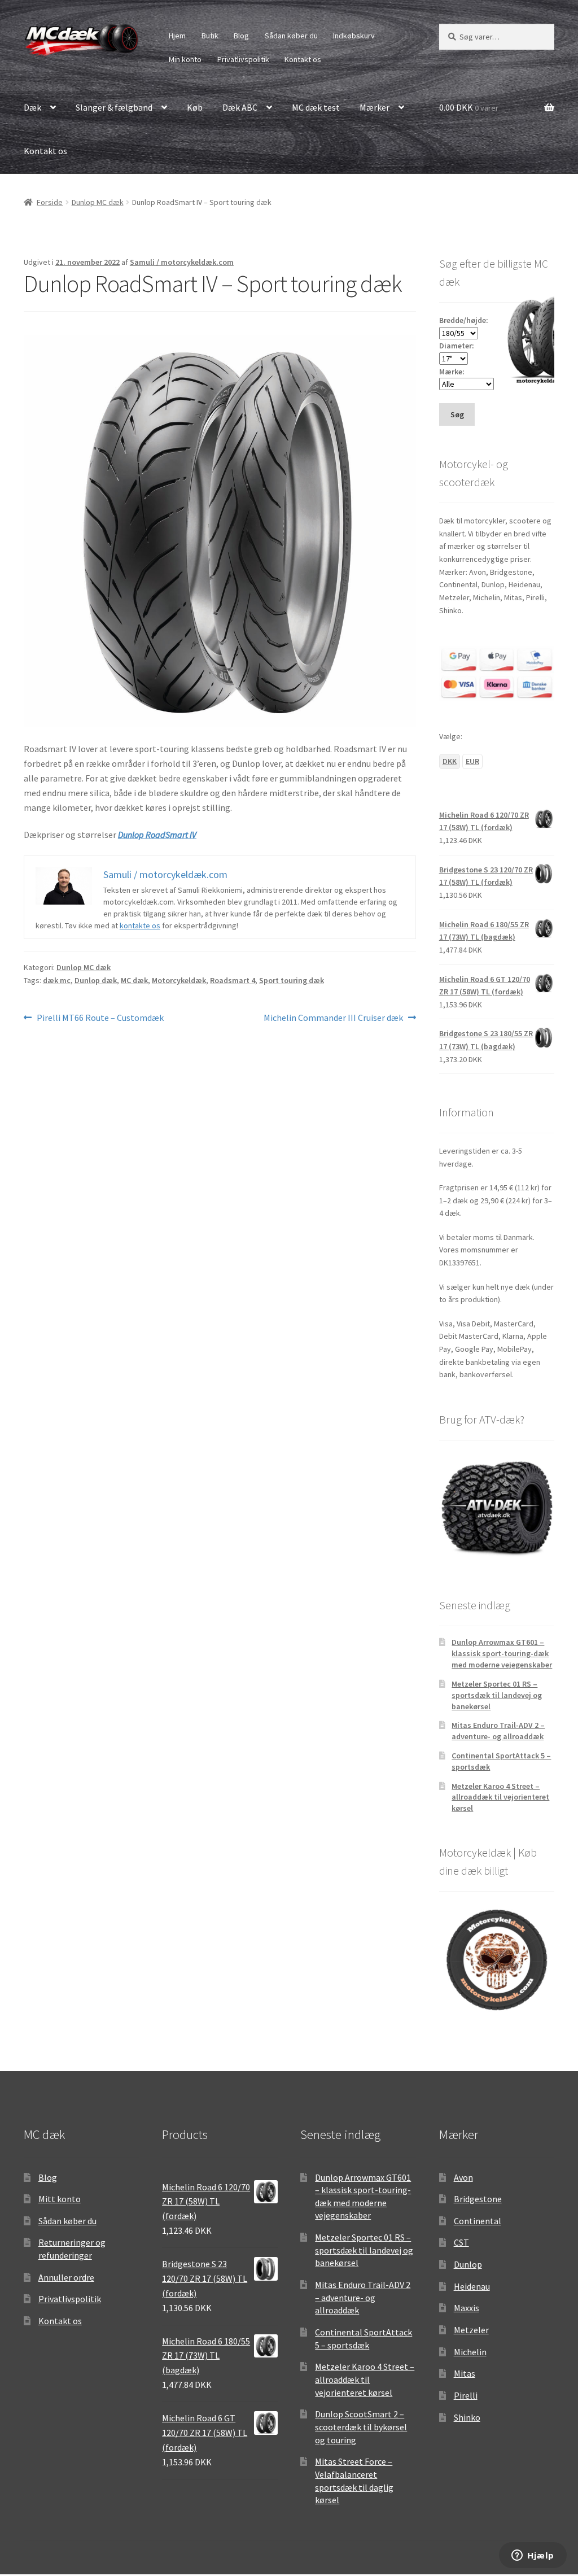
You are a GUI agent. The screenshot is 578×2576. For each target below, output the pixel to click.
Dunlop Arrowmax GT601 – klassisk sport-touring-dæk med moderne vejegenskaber (502, 1653)
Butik (210, 36)
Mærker (375, 107)
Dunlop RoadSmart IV (157, 835)
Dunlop (468, 2264)
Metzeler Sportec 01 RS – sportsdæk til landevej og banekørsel (497, 1695)
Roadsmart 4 (233, 980)
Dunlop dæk (96, 980)
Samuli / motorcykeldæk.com (182, 262)
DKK (450, 761)
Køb (195, 107)
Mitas (465, 2373)
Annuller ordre (66, 2277)
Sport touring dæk (292, 980)
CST (461, 2242)
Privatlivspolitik (243, 59)
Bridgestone (478, 2199)
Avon (463, 2177)
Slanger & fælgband (114, 107)
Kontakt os (303, 59)
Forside (50, 202)
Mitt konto (60, 2199)
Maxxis (467, 2308)
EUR (472, 761)
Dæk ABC (240, 107)
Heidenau (472, 2286)
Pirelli (466, 2395)
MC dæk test (316, 107)
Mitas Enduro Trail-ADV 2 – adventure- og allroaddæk (498, 1731)
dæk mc (57, 980)
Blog (241, 36)
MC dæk (134, 980)
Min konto (185, 59)
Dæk (32, 107)
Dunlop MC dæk (98, 202)
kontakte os (140, 925)
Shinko (467, 2417)
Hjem (177, 36)
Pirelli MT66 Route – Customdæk (100, 1018)
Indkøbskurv (354, 36)
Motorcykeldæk (179, 980)
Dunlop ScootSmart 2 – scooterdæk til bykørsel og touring (361, 2427)
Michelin (470, 2352)
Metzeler (471, 2330)
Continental (478, 2221)
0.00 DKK (469, 107)
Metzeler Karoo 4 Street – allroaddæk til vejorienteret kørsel (500, 1797)
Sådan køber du (291, 36)
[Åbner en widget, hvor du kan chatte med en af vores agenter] (533, 2556)
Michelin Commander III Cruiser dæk (333, 1018)
